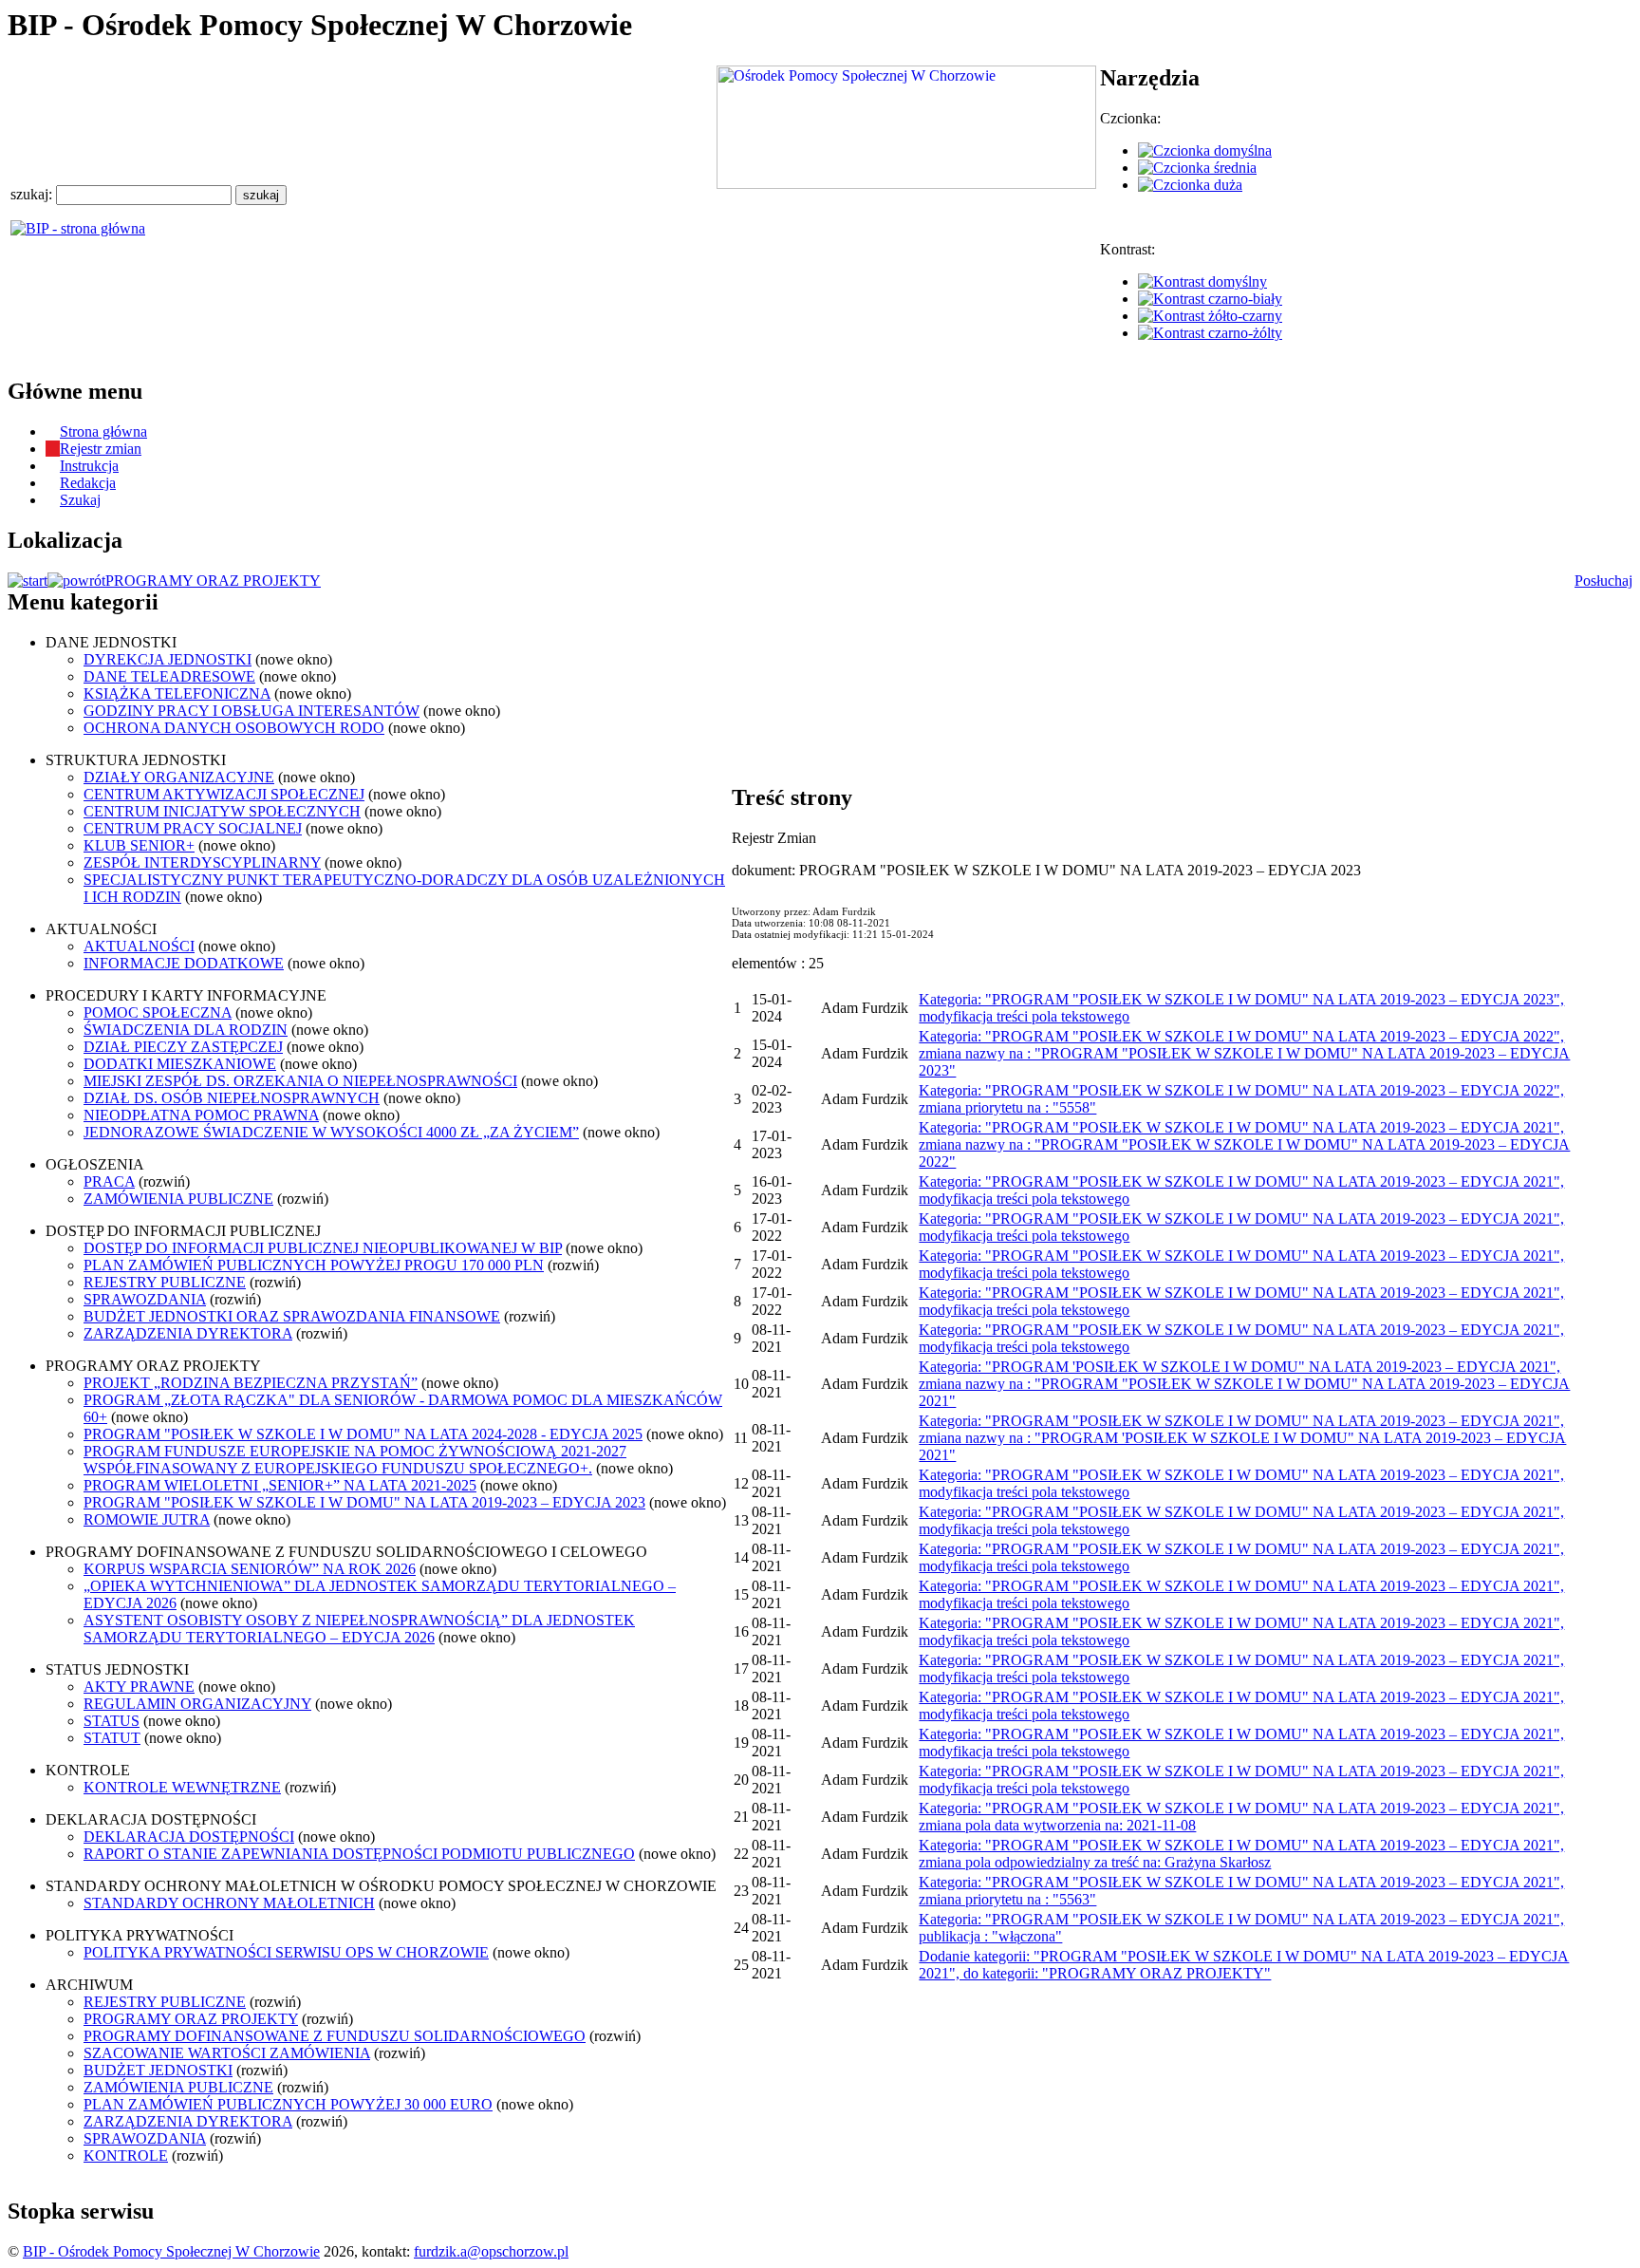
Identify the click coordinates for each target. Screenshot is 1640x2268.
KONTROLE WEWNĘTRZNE (182, 1787)
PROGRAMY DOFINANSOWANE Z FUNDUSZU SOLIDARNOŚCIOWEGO (335, 2036)
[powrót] (76, 581)
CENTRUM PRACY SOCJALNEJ (193, 828)
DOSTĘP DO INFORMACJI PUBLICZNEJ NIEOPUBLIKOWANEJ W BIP (323, 1248)
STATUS (112, 1721)
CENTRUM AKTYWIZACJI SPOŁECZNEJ (224, 794)
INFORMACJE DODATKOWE (184, 963)
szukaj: (33, 194)
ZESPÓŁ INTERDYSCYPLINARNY (202, 862)
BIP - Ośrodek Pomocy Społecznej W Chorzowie (171, 2251)
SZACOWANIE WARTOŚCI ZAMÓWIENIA (227, 2053)
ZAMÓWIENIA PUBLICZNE (178, 1199)
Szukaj (80, 500)
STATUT (112, 1738)
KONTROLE (126, 2156)
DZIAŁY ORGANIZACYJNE (179, 777)
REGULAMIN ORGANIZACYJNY (197, 1704)
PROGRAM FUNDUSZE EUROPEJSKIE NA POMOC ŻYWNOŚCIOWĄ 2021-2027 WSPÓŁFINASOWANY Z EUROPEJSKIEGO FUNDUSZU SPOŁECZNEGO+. (355, 1460)
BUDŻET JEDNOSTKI (158, 2070)
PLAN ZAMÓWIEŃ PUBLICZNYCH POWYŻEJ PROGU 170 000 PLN (314, 1265)
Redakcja (88, 483)
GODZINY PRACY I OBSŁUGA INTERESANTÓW (252, 711)
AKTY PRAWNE (139, 1687)
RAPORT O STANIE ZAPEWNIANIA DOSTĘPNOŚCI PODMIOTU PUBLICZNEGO (359, 1854)
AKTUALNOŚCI (139, 946)
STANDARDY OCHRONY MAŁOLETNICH (229, 1903)
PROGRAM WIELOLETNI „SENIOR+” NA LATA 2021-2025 (280, 1485)
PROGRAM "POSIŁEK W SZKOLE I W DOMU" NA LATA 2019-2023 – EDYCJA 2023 (364, 1502)
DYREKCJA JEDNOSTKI (168, 659)
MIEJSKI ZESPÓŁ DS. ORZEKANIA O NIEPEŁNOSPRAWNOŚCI (300, 1081)
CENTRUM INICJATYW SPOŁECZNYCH (222, 811)
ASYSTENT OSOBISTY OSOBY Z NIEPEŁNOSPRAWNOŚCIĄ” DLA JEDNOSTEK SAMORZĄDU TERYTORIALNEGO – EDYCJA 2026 (359, 1629)
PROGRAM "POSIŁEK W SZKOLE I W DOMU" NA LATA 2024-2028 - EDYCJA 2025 (363, 1434)
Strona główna (103, 431)
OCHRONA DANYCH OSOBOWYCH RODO (234, 728)
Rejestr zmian (101, 449)
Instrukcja (89, 466)
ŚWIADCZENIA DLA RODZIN (186, 1030)
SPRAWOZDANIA (145, 1299)
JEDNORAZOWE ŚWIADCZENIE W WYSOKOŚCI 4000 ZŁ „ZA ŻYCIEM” (331, 1132)
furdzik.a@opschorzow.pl (491, 2251)
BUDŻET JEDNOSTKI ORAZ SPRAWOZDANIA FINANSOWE (292, 1316)
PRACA (109, 1181)
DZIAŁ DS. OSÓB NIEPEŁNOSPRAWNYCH (232, 1098)
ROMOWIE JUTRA (147, 1519)
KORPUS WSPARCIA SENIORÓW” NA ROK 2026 (250, 1569)
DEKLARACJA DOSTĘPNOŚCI (189, 1837)
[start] (28, 581)
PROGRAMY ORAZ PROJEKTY (213, 581)
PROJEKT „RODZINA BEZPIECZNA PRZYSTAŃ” (251, 1383)
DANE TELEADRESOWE (169, 676)
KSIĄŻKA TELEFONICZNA (177, 694)
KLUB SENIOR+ (139, 845)
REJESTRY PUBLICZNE (165, 1282)
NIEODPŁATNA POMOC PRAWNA (201, 1115)
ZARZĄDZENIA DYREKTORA (188, 1333)
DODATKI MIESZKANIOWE (180, 1064)
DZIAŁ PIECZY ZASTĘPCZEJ (183, 1047)
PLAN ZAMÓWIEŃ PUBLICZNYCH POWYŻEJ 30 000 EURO (288, 2104)
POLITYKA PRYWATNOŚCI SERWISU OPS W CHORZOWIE (286, 1952)
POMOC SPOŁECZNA (158, 1012)
